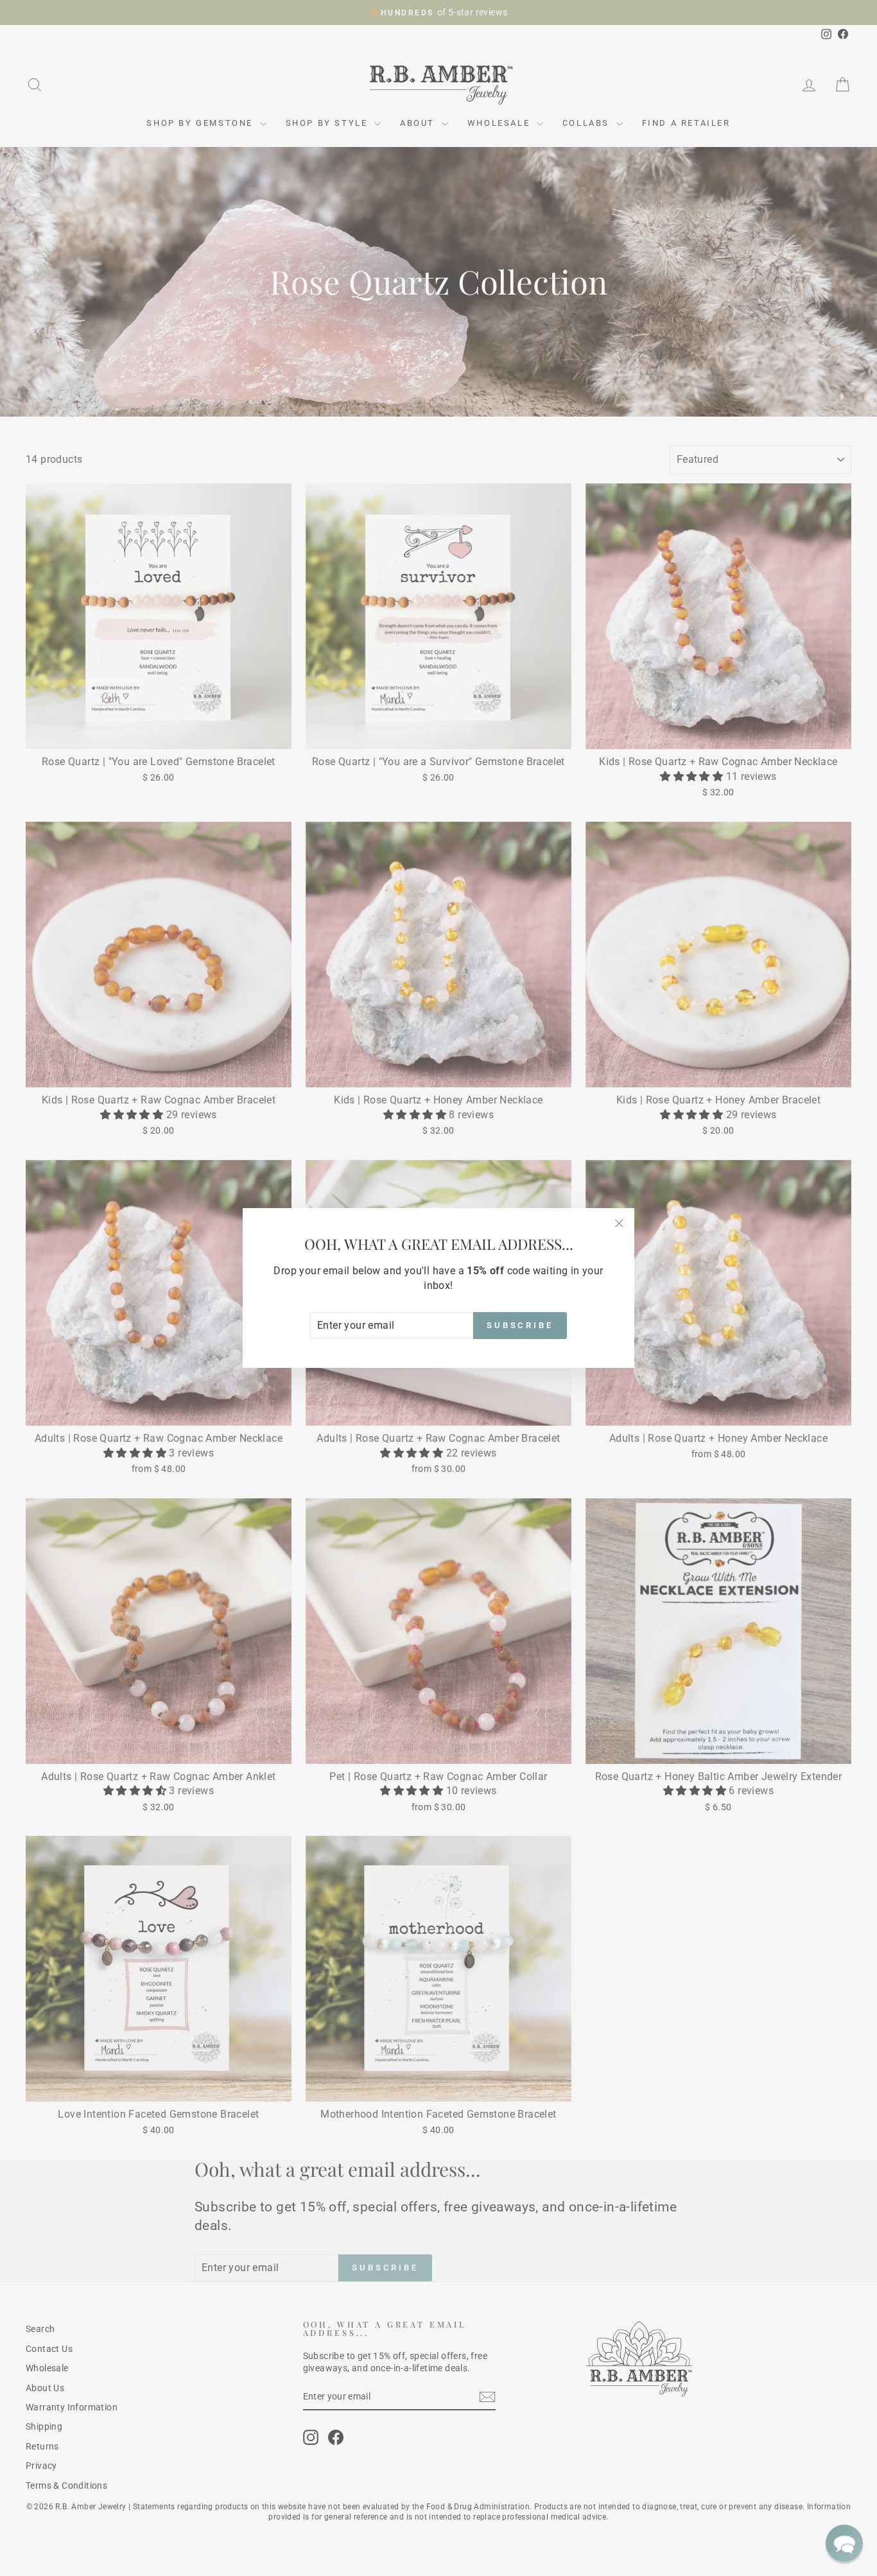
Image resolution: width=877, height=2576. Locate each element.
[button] (844, 2543)
